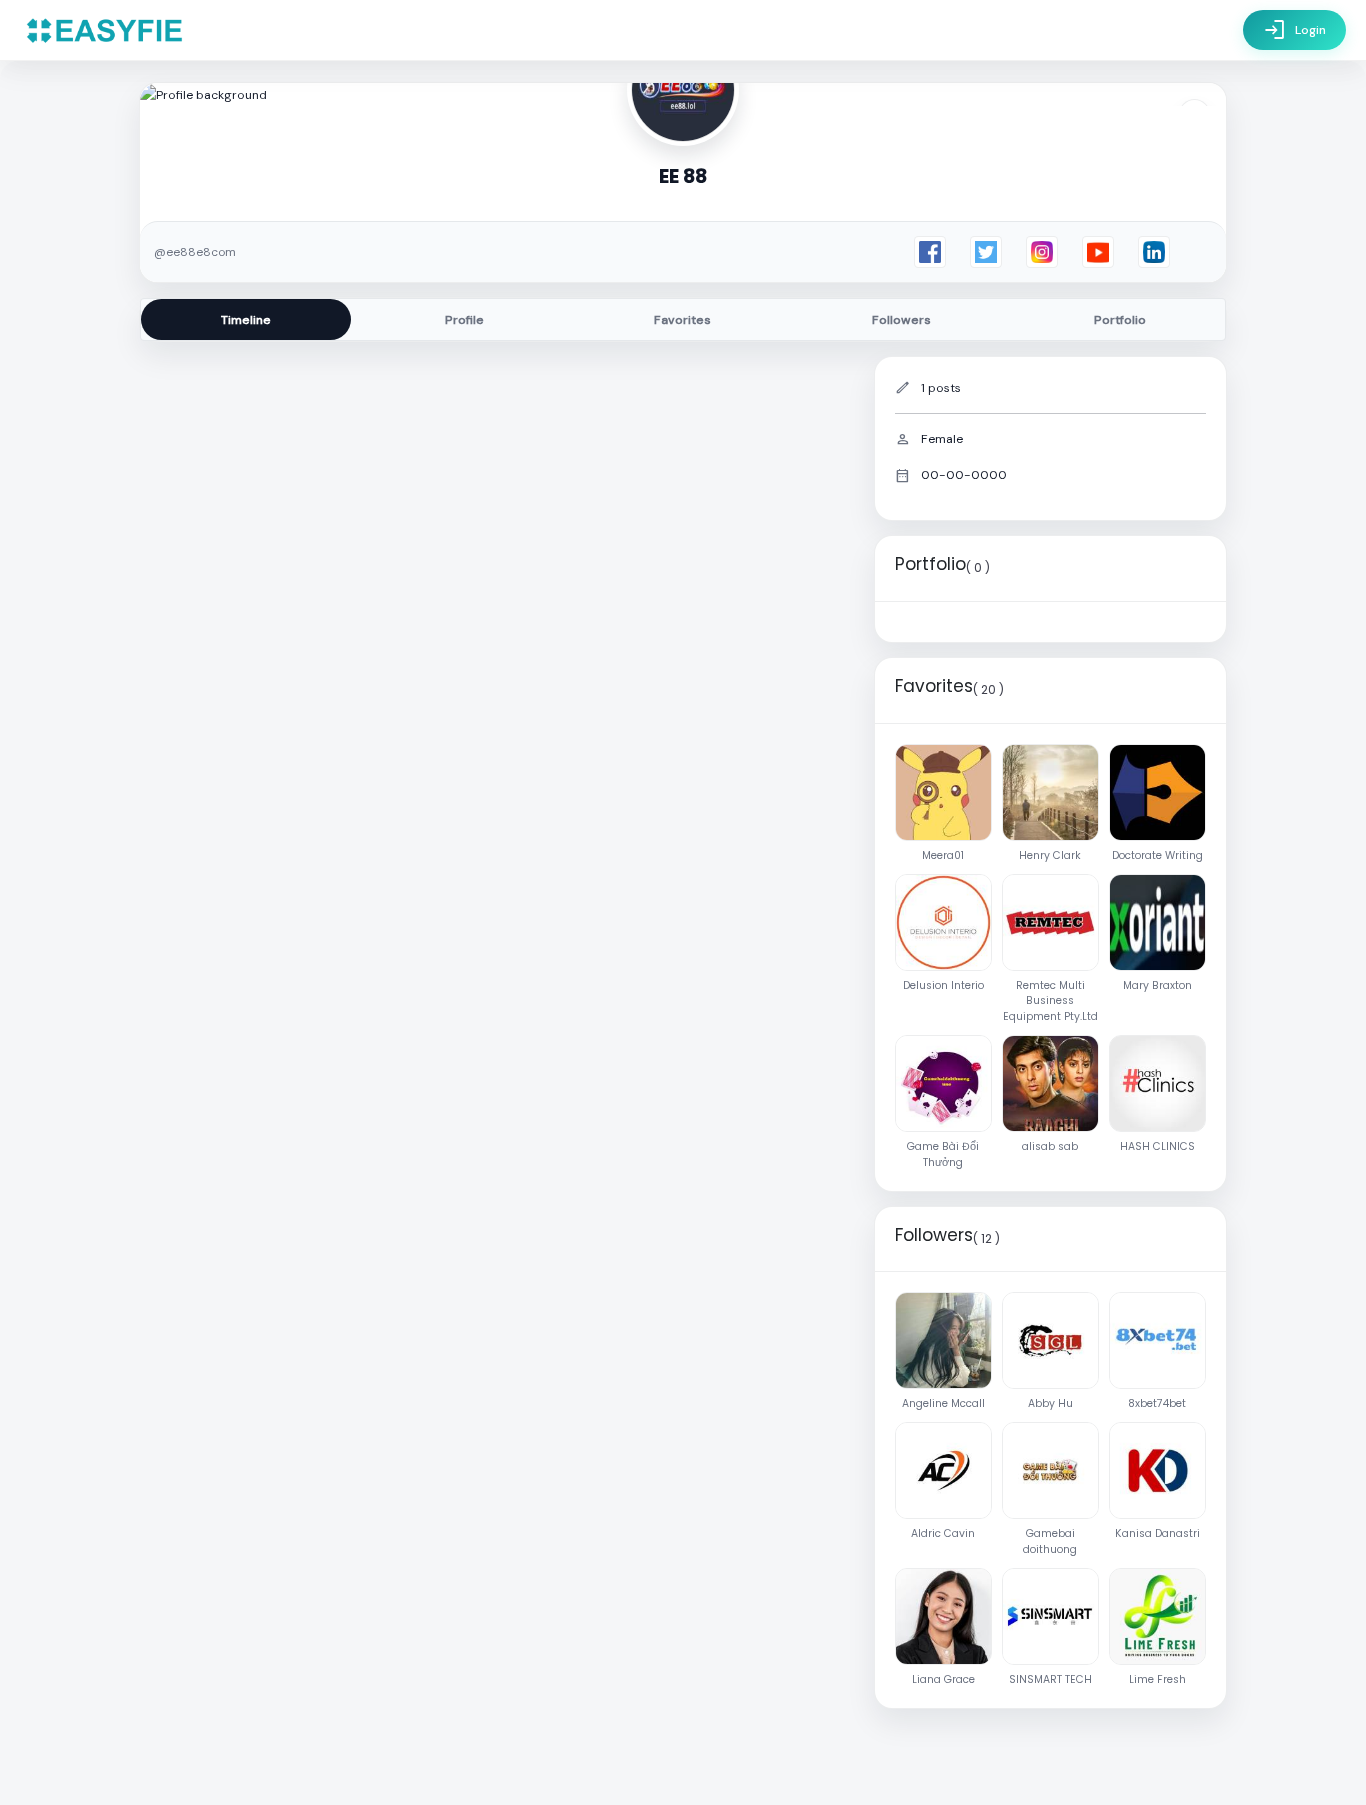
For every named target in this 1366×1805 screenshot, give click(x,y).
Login (1294, 30)
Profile (464, 320)
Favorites (682, 320)
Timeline (246, 320)
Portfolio (1120, 320)
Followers (901, 320)
